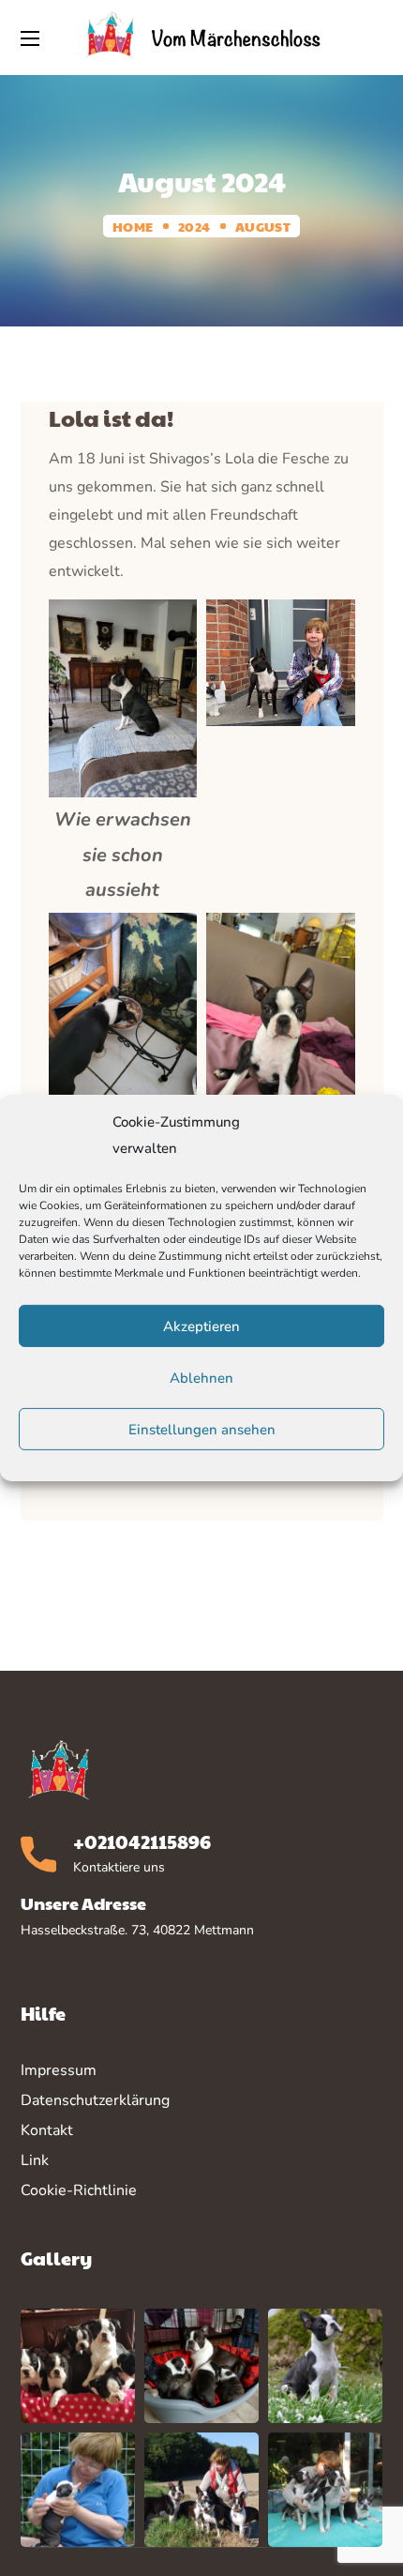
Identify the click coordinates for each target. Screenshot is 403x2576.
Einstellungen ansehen (202, 1430)
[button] (373, 38)
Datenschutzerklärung (95, 2100)
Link (35, 2160)
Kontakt (47, 2130)
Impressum (59, 2070)
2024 (194, 226)
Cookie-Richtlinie (79, 2190)
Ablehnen (201, 1378)
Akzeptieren (201, 1326)
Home (133, 226)
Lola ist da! (111, 417)
